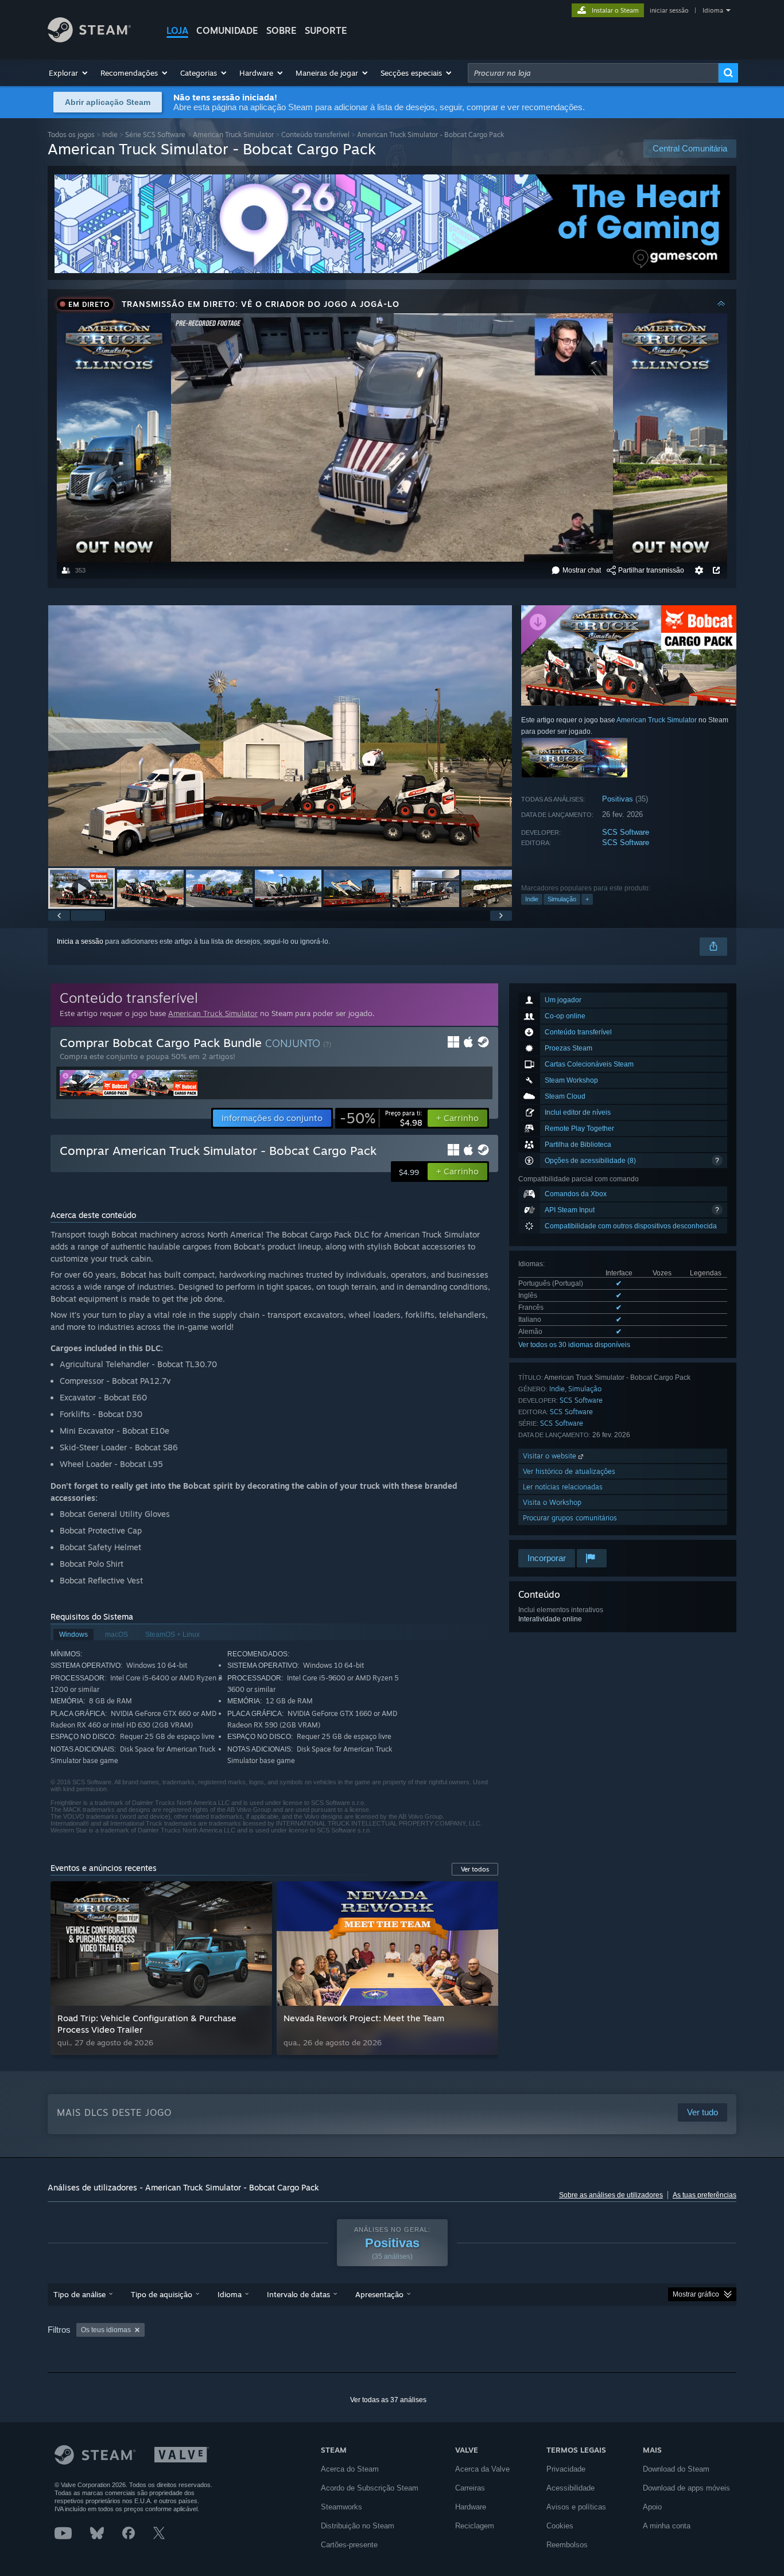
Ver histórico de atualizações (569, 1471)
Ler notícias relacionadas (563, 1487)
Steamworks (341, 2507)
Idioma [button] (230, 2294)
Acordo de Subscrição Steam (370, 2488)
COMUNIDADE (227, 30)
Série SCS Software (155, 135)
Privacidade (566, 2469)
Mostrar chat (582, 570)
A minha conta (667, 2526)
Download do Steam (676, 2469)
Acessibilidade (570, 2488)
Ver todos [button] (475, 1869)
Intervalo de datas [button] (298, 2294)
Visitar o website (551, 1456)
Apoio (652, 2507)
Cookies (560, 2526)
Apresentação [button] (379, 2294)
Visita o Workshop (552, 1502)
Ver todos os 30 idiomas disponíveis (574, 1345)
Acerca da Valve (482, 2469)
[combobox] (593, 73)
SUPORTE (326, 30)
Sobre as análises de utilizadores (611, 2195)
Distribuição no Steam (358, 2526)
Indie (110, 135)
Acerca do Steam (350, 2469)
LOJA (177, 30)
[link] (381, 1118)
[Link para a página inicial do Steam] (89, 39)
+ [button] (587, 899)
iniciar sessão (669, 10)
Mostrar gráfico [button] (696, 2294)
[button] (69, 73)
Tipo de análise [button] (79, 2294)
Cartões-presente (349, 2545)
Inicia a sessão (80, 941)
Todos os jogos (71, 135)
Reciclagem (475, 2526)
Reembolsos (567, 2545)
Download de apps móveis (686, 2488)
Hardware (471, 2507)
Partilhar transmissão (651, 570)
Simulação (562, 899)
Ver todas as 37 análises (388, 2400)
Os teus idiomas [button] (106, 2330)
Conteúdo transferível (315, 135)
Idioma (713, 10)
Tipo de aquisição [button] (162, 2294)
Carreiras (470, 2488)
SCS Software (626, 832)
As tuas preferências (705, 2195)
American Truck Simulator (233, 135)
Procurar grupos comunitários (570, 1518)
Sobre (282, 30)
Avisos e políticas (576, 2507)
